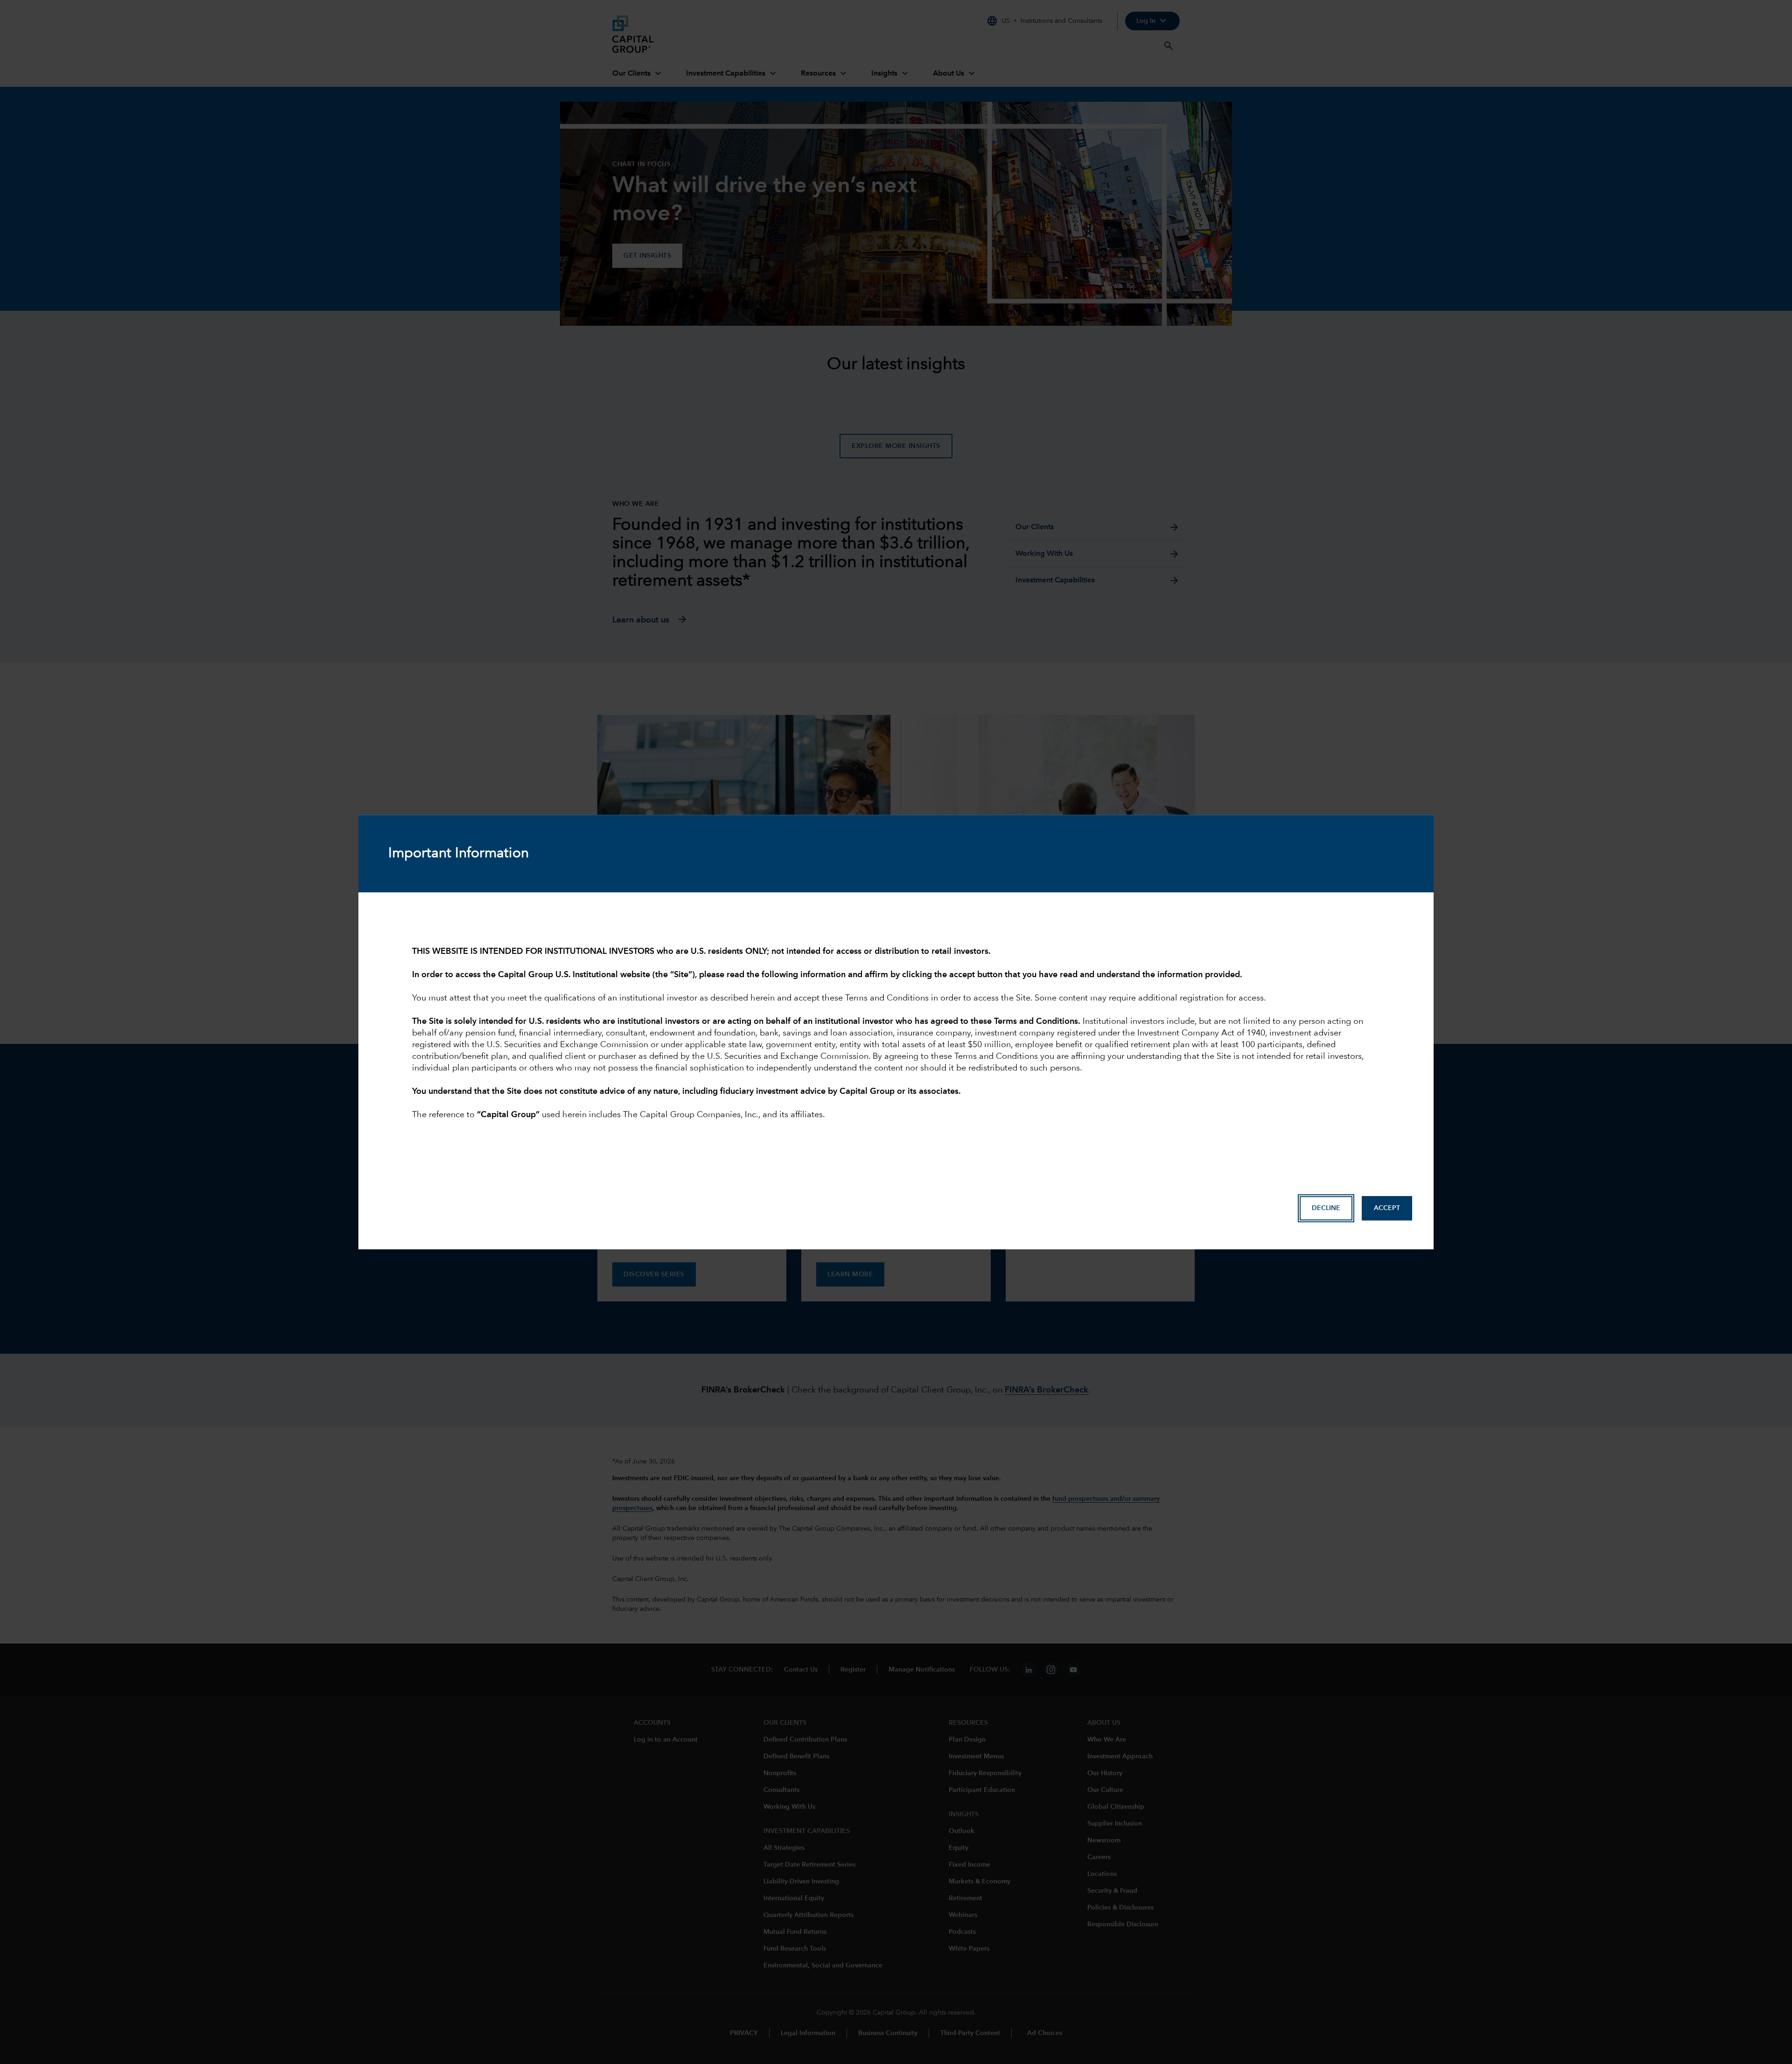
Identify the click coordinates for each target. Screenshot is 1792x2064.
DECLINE (1326, 1208)
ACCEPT (1387, 1208)
